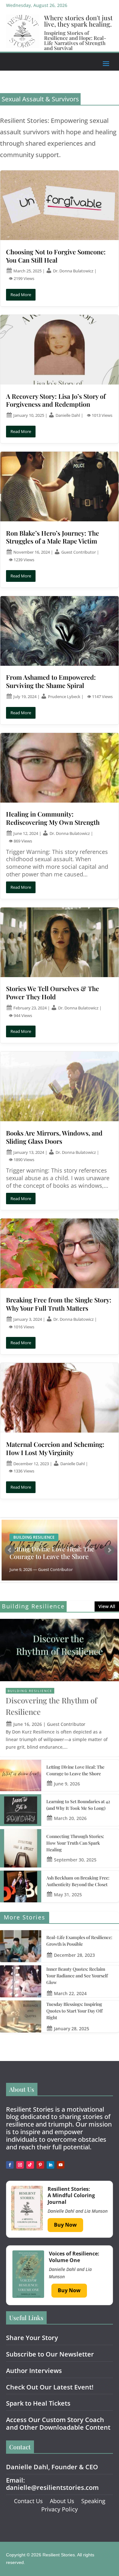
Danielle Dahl (68, 415)
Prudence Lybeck (65, 696)
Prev (10, 1550)
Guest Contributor (79, 552)
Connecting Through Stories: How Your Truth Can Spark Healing (75, 1843)
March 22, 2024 (70, 1993)
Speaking (93, 2501)
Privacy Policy (60, 2509)
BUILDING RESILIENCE (30, 1691)
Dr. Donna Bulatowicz (74, 271)
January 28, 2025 (72, 2029)
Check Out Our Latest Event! (50, 2387)
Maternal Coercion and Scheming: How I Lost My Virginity (55, 1448)
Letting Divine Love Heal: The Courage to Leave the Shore (52, 1553)
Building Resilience (34, 1537)
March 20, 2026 (70, 1818)
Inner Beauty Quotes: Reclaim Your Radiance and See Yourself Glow (77, 1976)
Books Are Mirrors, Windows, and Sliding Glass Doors (54, 1137)
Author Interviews (34, 2371)
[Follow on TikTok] (30, 2165)
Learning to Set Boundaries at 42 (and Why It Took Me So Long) (78, 1805)
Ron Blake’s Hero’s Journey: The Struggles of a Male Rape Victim (53, 537)
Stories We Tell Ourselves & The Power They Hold (53, 992)
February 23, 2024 (30, 1008)
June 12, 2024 (26, 833)
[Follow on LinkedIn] (50, 2165)
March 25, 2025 (27, 271)
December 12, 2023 (31, 1464)
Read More (21, 295)
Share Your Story (32, 2338)
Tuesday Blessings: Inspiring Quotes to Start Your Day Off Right (74, 2011)
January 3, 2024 (28, 1319)
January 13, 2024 (29, 1152)
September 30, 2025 (75, 1860)
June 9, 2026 (67, 1784)
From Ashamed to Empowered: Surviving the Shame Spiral (51, 681)
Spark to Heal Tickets (38, 2403)
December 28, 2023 (74, 1955)
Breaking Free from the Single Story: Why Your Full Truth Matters (59, 1304)
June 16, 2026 (28, 1724)
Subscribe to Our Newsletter (50, 2354)
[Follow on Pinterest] (40, 2165)
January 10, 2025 (29, 415)
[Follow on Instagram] (20, 2165)
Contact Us (28, 2501)
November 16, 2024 (32, 552)
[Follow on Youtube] (61, 2165)
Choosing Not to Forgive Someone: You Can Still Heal (56, 256)
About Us (62, 2501)
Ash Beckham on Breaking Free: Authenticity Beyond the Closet (78, 1881)
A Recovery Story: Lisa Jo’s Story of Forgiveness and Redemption (56, 400)
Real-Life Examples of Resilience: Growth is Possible (79, 1941)
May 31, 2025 (68, 1895)
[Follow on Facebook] (10, 2165)
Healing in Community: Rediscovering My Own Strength (53, 818)
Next (109, 1550)
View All (107, 1606)
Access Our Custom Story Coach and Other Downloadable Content (58, 2423)
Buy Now (65, 2225)
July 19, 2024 (25, 696)
